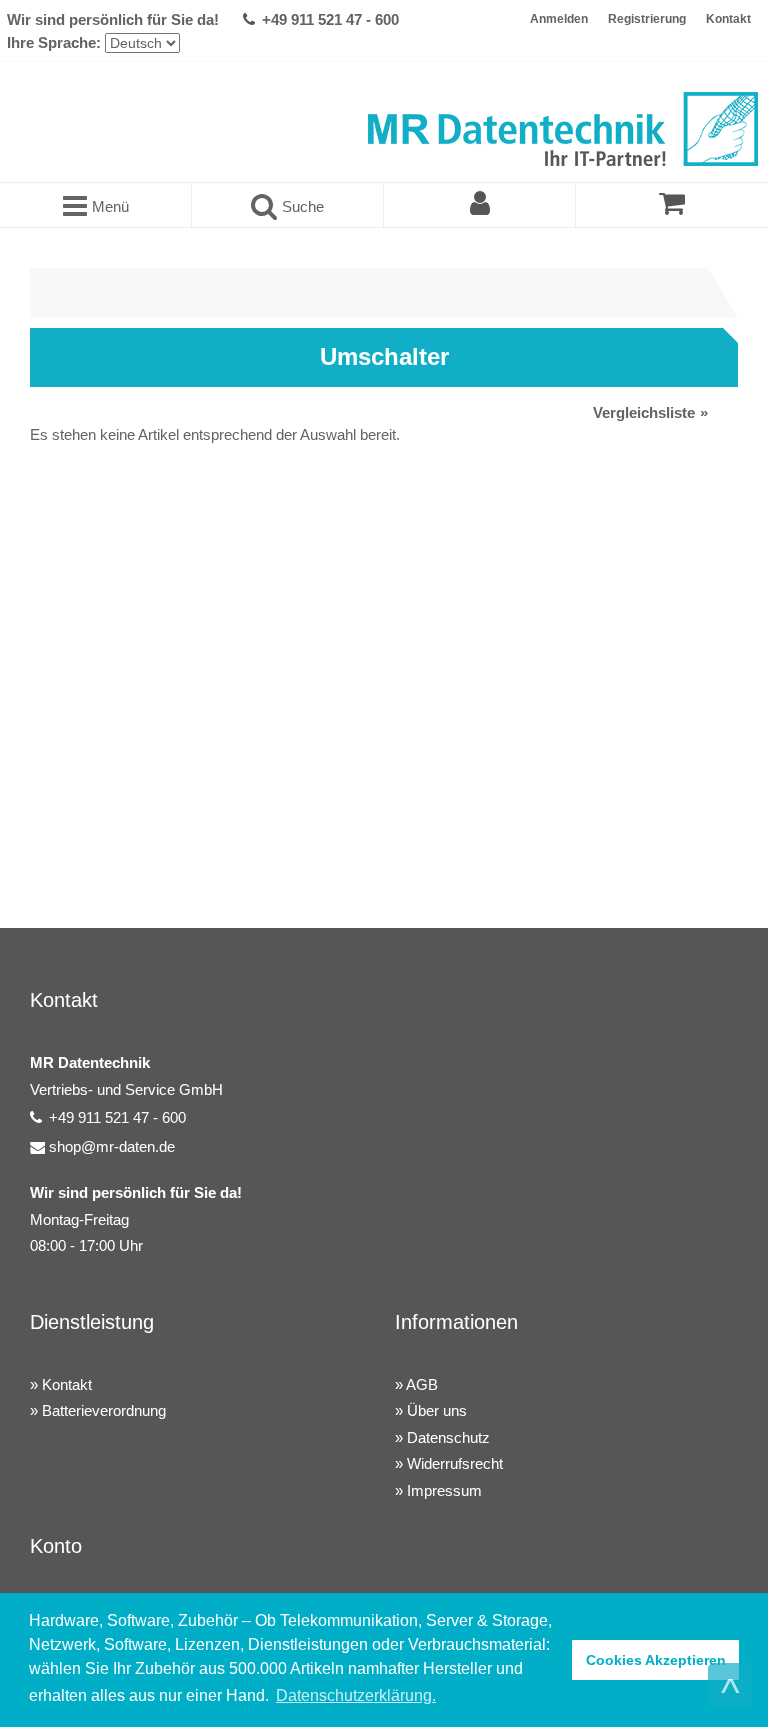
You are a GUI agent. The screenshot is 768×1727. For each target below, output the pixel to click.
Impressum (444, 1490)
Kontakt (728, 19)
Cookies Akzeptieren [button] (656, 1660)
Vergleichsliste (644, 412)
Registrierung (647, 19)
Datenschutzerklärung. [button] (356, 1695)
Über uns (437, 1410)
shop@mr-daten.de (112, 1146)
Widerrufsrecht (455, 1463)
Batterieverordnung (104, 1410)
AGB (422, 1384)
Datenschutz (448, 1437)
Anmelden (559, 19)
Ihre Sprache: (54, 42)
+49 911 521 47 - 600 (330, 19)
